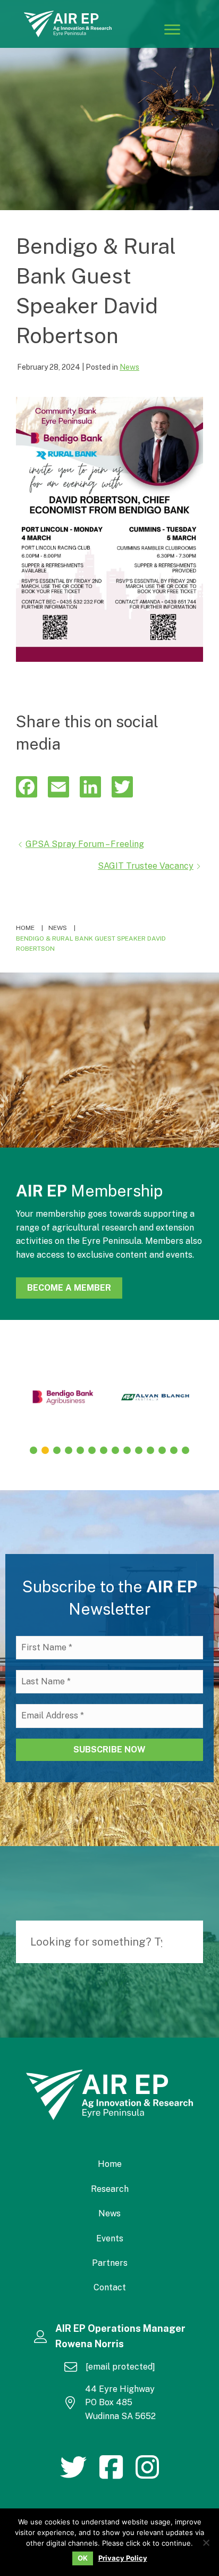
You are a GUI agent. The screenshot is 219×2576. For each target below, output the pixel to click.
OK (83, 2558)
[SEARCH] (190, 1942)
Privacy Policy (123, 2558)
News (129, 367)
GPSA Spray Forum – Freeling (85, 844)
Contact (110, 2287)
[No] (206, 2542)
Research (110, 2189)
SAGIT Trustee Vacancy (146, 866)
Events (110, 2238)
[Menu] (172, 29)
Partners (110, 2263)
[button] (33, 1450)
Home (110, 2164)
